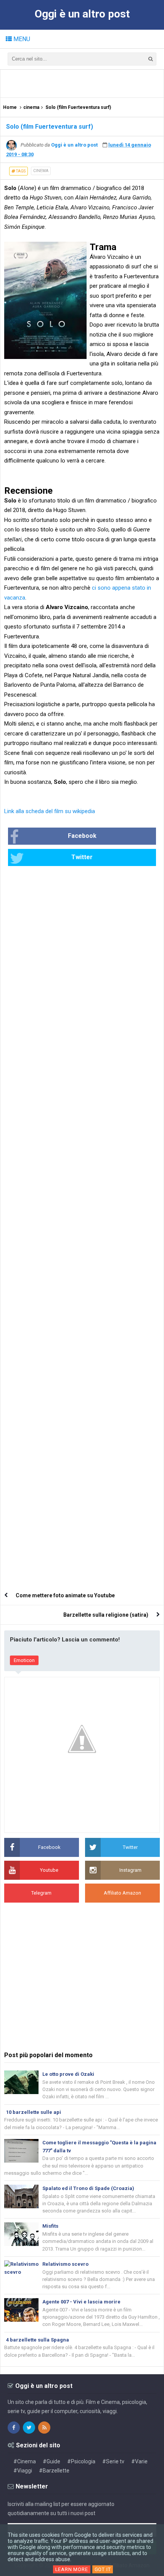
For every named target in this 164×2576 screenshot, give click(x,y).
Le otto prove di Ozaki (68, 2074)
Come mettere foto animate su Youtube (65, 1595)
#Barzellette (54, 2471)
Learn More (72, 2569)
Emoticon (24, 1660)
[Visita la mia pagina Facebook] (14, 2428)
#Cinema (25, 2461)
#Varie (139, 2461)
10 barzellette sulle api (34, 2112)
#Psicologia (81, 2461)
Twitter (82, 857)
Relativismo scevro (65, 2264)
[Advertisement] (84, 83)
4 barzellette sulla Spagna (38, 2340)
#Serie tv (113, 2461)
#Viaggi (23, 2471)
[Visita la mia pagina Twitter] (29, 2428)
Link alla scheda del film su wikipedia (50, 811)
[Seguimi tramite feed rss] (44, 2428)
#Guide (51, 2461)
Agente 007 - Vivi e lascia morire (81, 2302)
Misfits (50, 2226)
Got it (103, 2569)
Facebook (82, 836)
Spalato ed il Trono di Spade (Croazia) (88, 2188)
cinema (41, 171)
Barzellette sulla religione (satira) (106, 1615)
